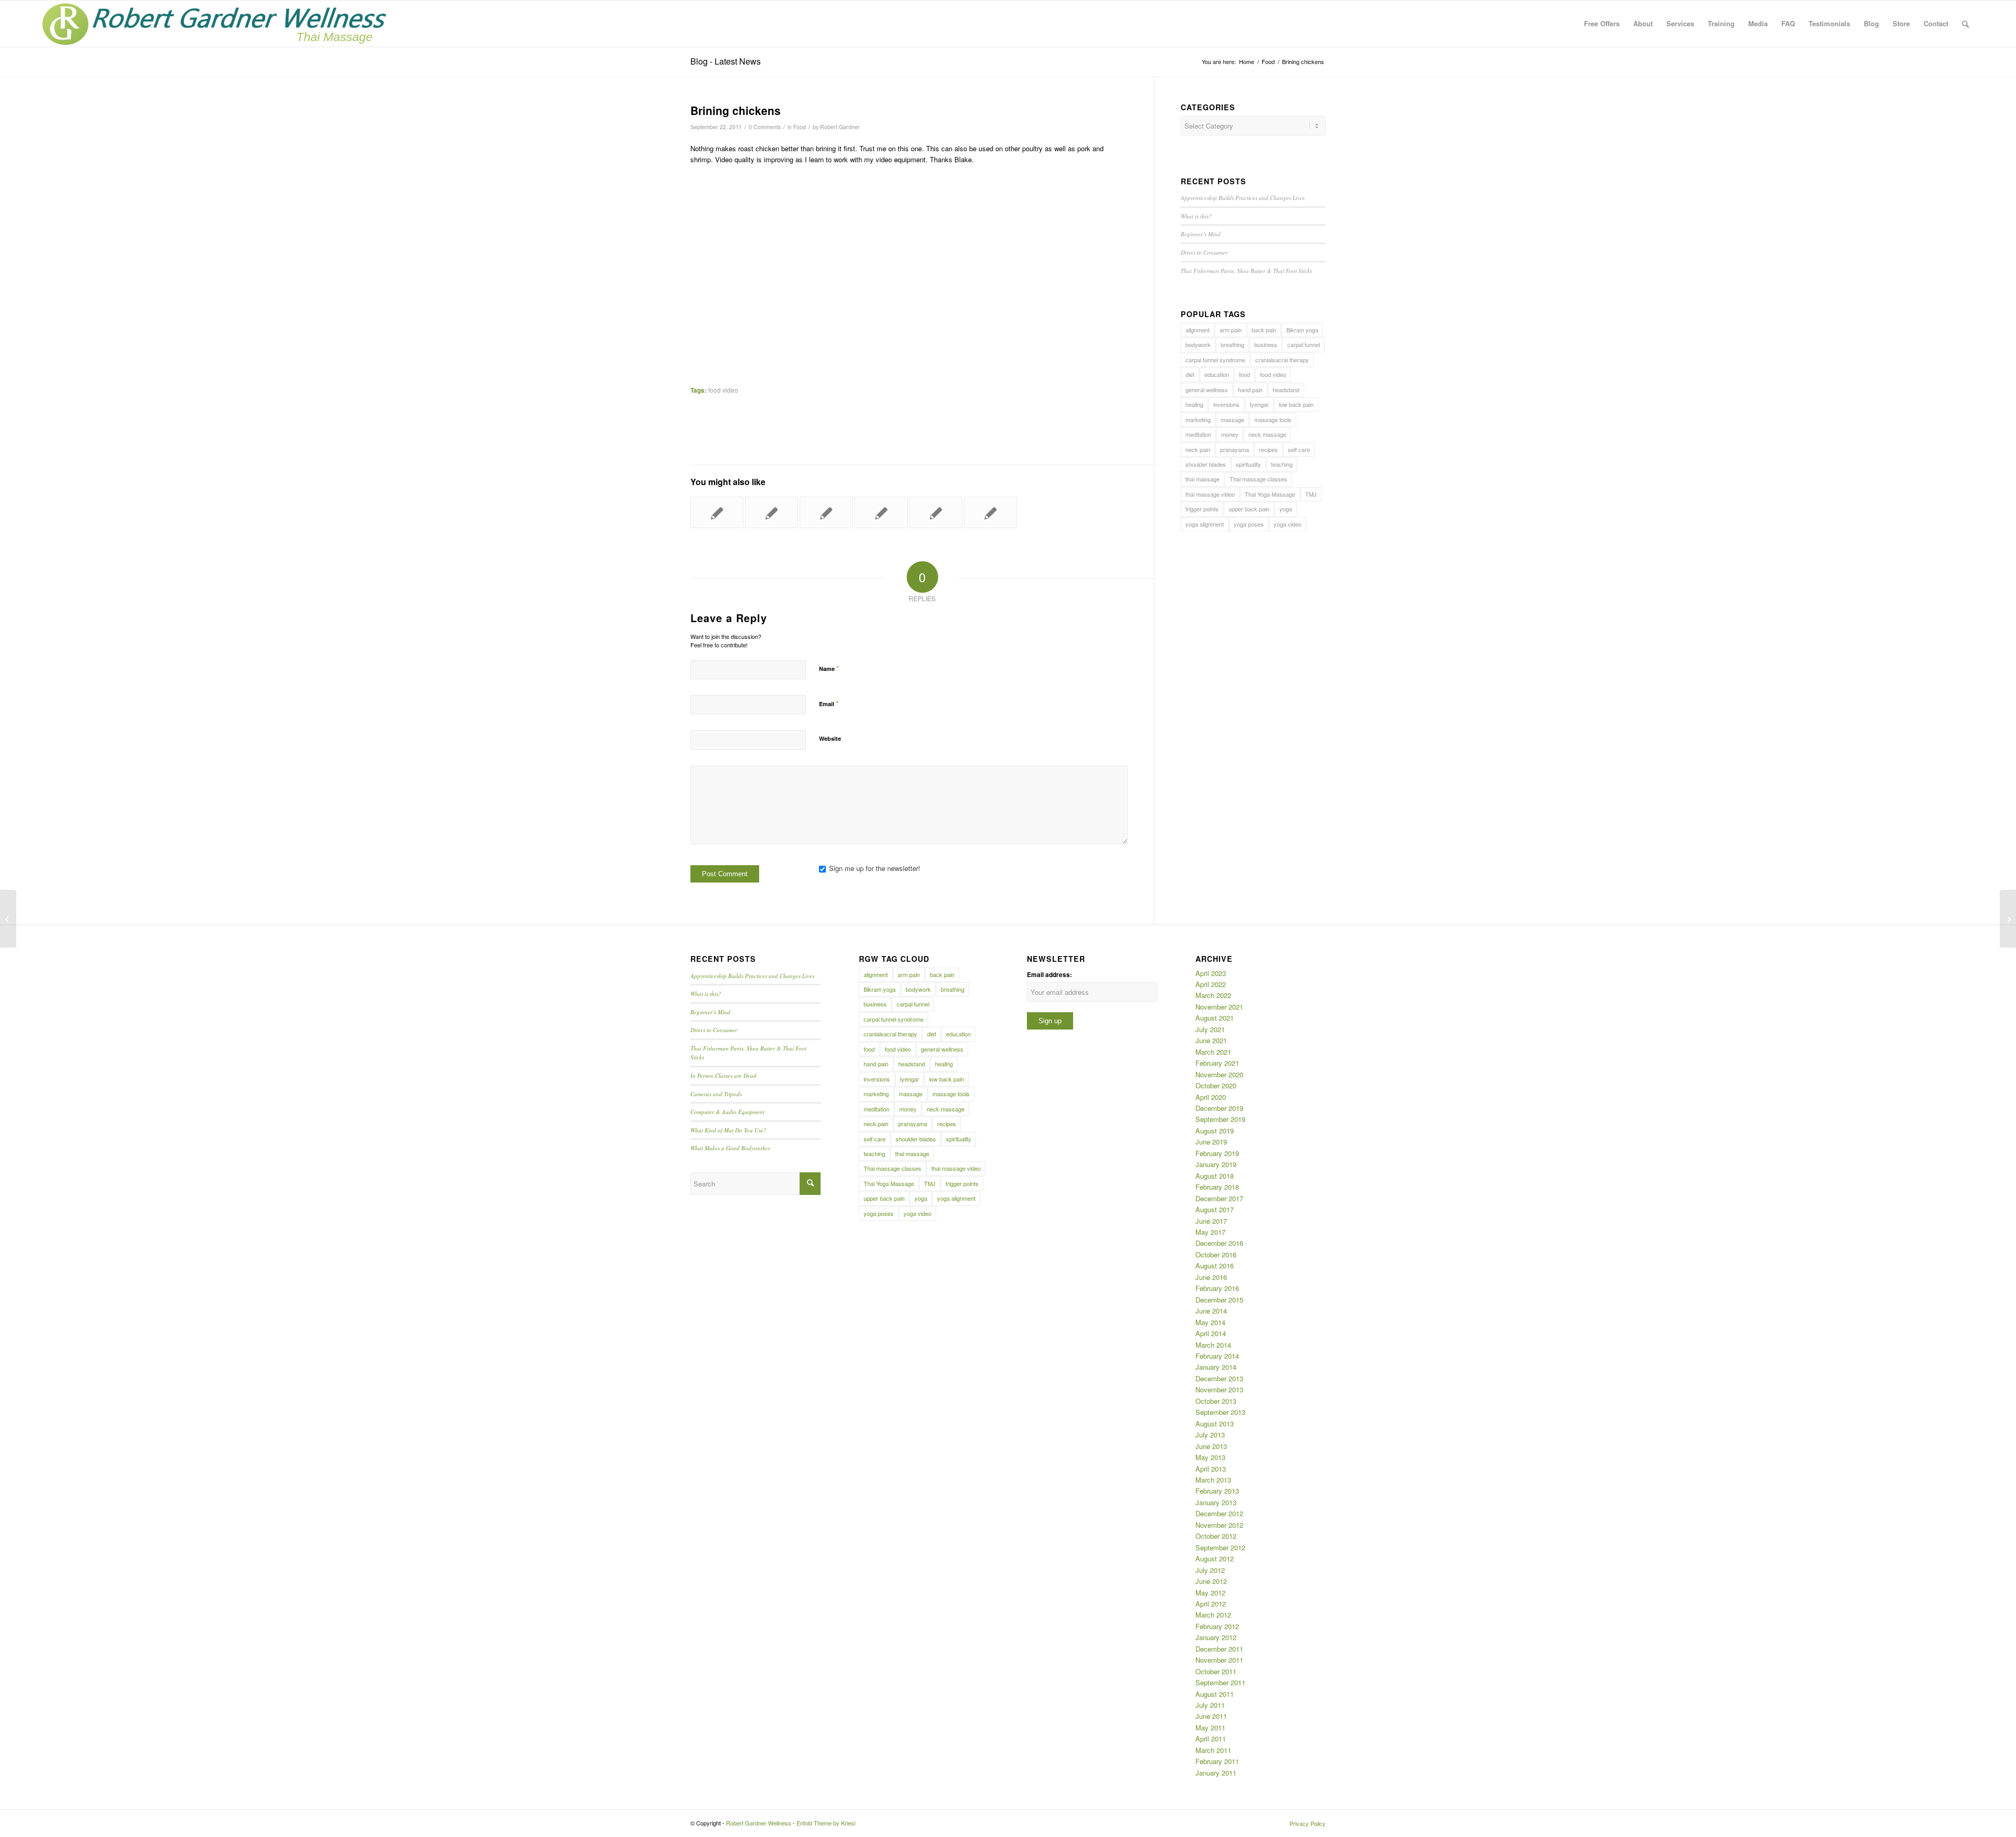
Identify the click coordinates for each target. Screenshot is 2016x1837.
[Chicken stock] (990, 512)
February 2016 (1217, 1288)
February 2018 (1217, 1187)
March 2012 (1213, 1615)
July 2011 (1210, 1705)
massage (1232, 419)
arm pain (1231, 330)
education (1217, 374)
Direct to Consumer (1204, 252)
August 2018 (1215, 1176)
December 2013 (1219, 1378)
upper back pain (1249, 509)
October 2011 (1216, 1671)
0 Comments (765, 127)
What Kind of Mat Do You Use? (728, 1130)
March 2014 (1213, 1345)
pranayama (1235, 449)
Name (829, 668)
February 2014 (1217, 1356)
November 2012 (1219, 1525)
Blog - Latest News (726, 61)
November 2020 (1219, 1074)
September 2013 (1220, 1412)
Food (800, 127)
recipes (1268, 449)
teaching (1282, 464)
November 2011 (1219, 1660)
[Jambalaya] (881, 512)
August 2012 (1215, 1558)
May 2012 (1210, 1593)
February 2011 (1217, 1761)
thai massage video (1210, 494)
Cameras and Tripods (716, 1094)
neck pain (1198, 449)
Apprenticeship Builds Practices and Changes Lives (1243, 198)
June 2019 (1211, 1142)
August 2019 (1215, 1131)
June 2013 (1211, 1446)
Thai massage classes (1258, 479)
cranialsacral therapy (1282, 360)
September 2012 (1220, 1547)
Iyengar (1259, 404)
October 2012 (1216, 1536)
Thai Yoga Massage (1270, 494)
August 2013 (1215, 1424)
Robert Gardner (840, 127)
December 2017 (1219, 1198)
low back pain (1296, 404)
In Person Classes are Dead (723, 1075)
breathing (1232, 344)
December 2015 (1219, 1300)
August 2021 (1215, 1018)
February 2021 (1217, 1063)
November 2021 (1219, 1007)
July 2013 (1210, 1435)
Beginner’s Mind (1201, 234)
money (1230, 434)
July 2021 (1210, 1029)
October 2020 (1216, 1085)
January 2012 (1216, 1637)
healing (1194, 404)
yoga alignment (1205, 524)
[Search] (1965, 24)
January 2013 (1216, 1502)
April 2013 (1211, 1469)
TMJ (1311, 494)
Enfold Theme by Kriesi (826, 1823)
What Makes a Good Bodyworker (730, 1148)
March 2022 (1213, 995)
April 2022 (1211, 984)
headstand (1286, 390)
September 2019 (1220, 1119)
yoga (1286, 509)
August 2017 (1215, 1209)
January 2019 (1216, 1164)
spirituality (1248, 464)
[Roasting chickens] (717, 512)
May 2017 (1210, 1232)
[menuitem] (1602, 24)
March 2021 (1213, 1052)
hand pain (1250, 390)
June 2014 (1211, 1311)
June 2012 (1211, 1581)
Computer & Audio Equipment (727, 1112)
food (1245, 374)
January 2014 (1216, 1367)
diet (1190, 374)
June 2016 (1211, 1277)
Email (829, 703)
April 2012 (1211, 1604)
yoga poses (1249, 524)
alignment (1198, 330)
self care (1299, 449)
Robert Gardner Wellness (759, 1823)
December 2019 (1219, 1108)
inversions (1226, 404)
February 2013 (1217, 1491)
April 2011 (1211, 1739)
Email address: (1049, 975)
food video (723, 390)
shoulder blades (1206, 464)
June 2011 (1211, 1716)
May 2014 (1210, 1322)
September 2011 (1220, 1682)
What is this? (1196, 216)
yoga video (1288, 524)
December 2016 (1219, 1243)
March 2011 (1213, 1750)
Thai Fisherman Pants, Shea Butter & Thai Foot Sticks (1246, 271)
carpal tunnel (1304, 344)
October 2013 (1216, 1401)
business (1266, 344)
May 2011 (1210, 1728)
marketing (1198, 419)
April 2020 (1211, 1097)
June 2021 (1211, 1040)
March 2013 (1213, 1480)
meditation (1198, 434)
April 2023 (1211, 973)
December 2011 (1219, 1649)
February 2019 (1217, 1153)
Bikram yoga (1302, 330)
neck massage (1267, 434)
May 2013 (1210, 1457)
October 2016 (1216, 1255)
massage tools (1273, 419)
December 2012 (1219, 1513)
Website (830, 738)
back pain (1264, 330)
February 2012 (1217, 1626)
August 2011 (1215, 1694)
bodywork (1198, 344)
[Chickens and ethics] (826, 512)
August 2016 (1215, 1266)
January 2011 (1216, 1773)
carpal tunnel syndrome (1215, 360)
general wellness (1207, 390)
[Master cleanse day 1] (771, 512)
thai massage (1203, 479)
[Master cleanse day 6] (936, 512)
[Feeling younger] (8, 919)
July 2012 (1210, 1570)
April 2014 (1211, 1333)
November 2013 (1219, 1389)
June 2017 (1211, 1221)
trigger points (1202, 509)
